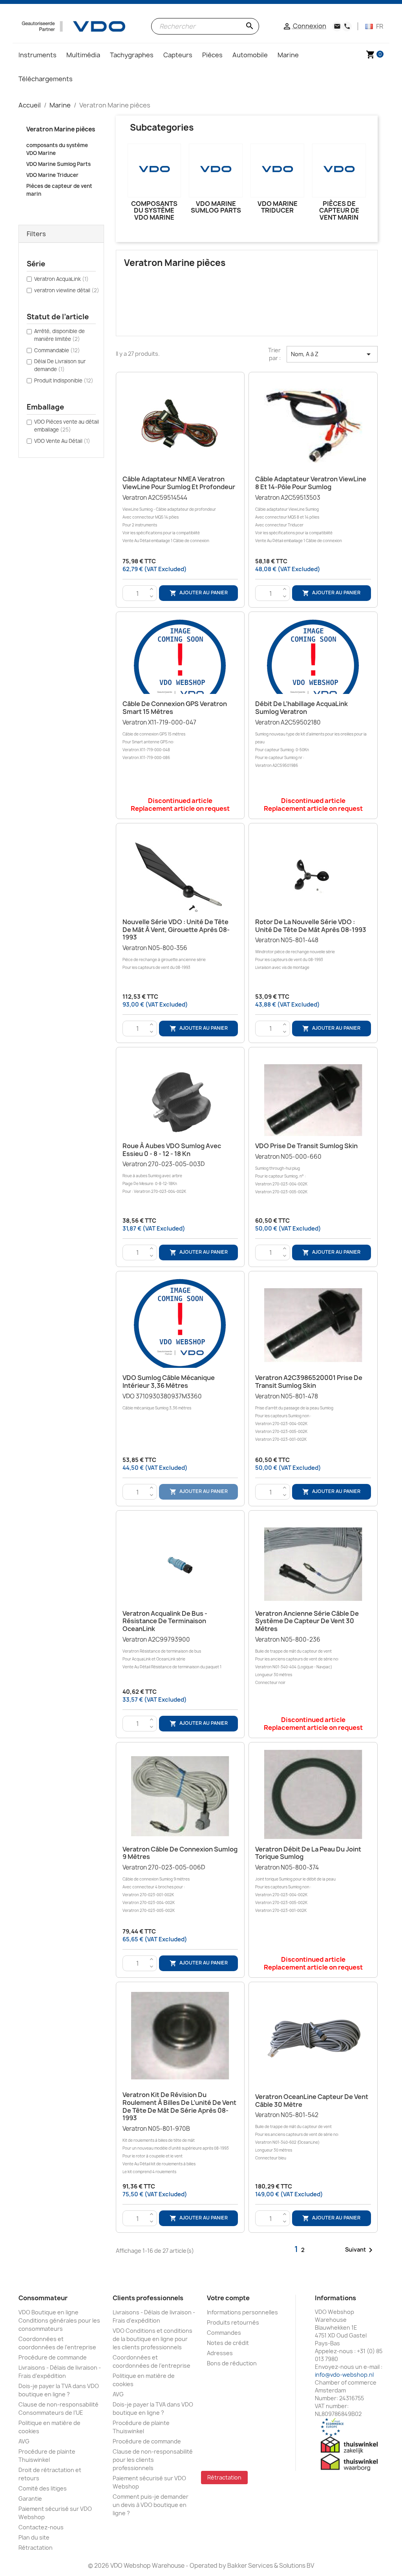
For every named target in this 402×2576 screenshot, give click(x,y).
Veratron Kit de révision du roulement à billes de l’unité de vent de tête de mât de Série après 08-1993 (179, 2106)
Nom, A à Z (332, 354)
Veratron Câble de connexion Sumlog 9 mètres (180, 1853)
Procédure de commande (53, 2357)
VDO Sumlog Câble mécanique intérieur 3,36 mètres (169, 1382)
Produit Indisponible (64, 380)
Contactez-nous (41, 2527)
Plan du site (34, 2537)
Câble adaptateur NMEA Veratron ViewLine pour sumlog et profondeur (179, 483)
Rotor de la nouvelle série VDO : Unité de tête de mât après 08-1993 (311, 926)
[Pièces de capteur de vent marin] (339, 170)
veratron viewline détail (67, 290)
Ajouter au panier (199, 593)
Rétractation (36, 2548)
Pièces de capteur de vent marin (59, 190)
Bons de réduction (232, 2363)
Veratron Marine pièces (61, 129)
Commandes (224, 2333)
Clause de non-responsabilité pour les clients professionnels (153, 2460)
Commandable (57, 350)
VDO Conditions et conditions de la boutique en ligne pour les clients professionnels (153, 2339)
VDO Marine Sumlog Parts (58, 164)
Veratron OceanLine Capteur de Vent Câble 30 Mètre (312, 2101)
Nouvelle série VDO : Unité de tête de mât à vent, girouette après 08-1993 (176, 930)
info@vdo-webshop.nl (344, 2375)
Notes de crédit (228, 2343)
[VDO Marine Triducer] (277, 170)
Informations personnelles (242, 2312)
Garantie (30, 2499)
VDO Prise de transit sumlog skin (306, 1146)
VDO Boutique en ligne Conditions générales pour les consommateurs (59, 2320)
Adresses (220, 2353)
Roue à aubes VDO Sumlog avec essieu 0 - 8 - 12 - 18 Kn (172, 1150)
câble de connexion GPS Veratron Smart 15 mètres (175, 708)
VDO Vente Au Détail (62, 441)
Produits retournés (233, 2322)
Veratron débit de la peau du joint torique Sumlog (308, 1853)
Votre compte (228, 2298)
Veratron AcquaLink (61, 279)
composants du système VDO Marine (57, 149)
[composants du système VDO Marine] (154, 170)
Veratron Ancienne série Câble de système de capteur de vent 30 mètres (307, 1621)
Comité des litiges (43, 2488)
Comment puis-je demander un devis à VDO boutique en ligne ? (151, 2505)
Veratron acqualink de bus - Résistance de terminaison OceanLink (165, 1621)
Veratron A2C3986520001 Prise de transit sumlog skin (309, 1382)
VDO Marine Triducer (52, 175)
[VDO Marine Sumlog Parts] (216, 170)
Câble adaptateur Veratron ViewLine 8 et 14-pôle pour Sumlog (311, 483)
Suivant (360, 2250)
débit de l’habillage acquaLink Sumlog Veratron (301, 708)
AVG (24, 2441)
